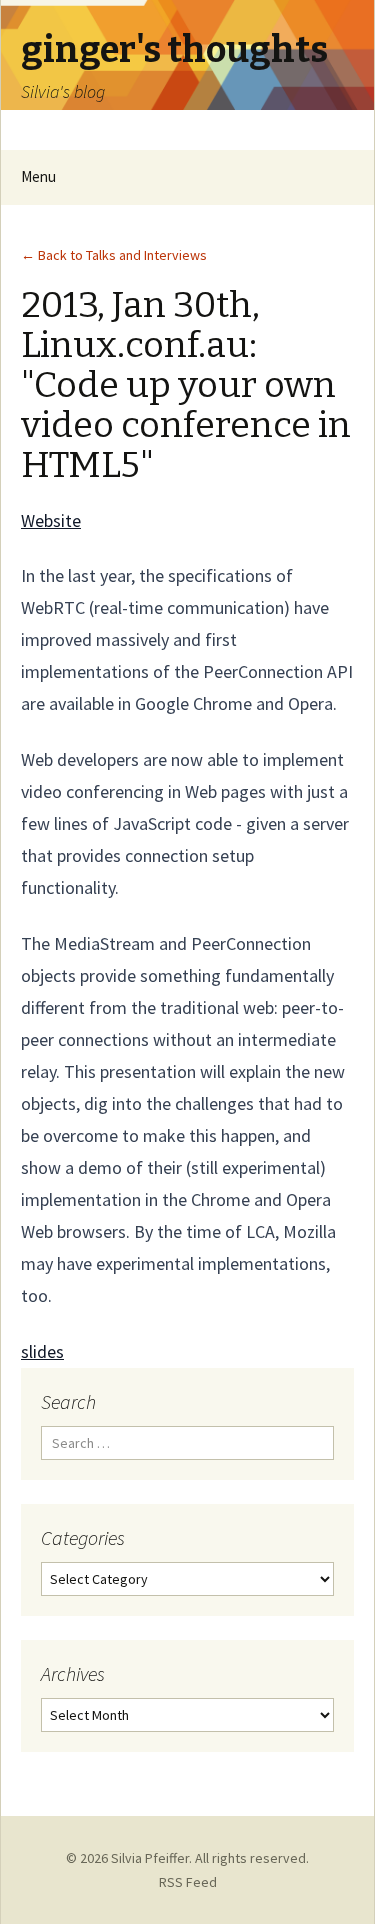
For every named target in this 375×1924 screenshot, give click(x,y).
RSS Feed (188, 1882)
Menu (38, 176)
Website (51, 520)
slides (42, 1351)
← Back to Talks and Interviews (114, 255)
